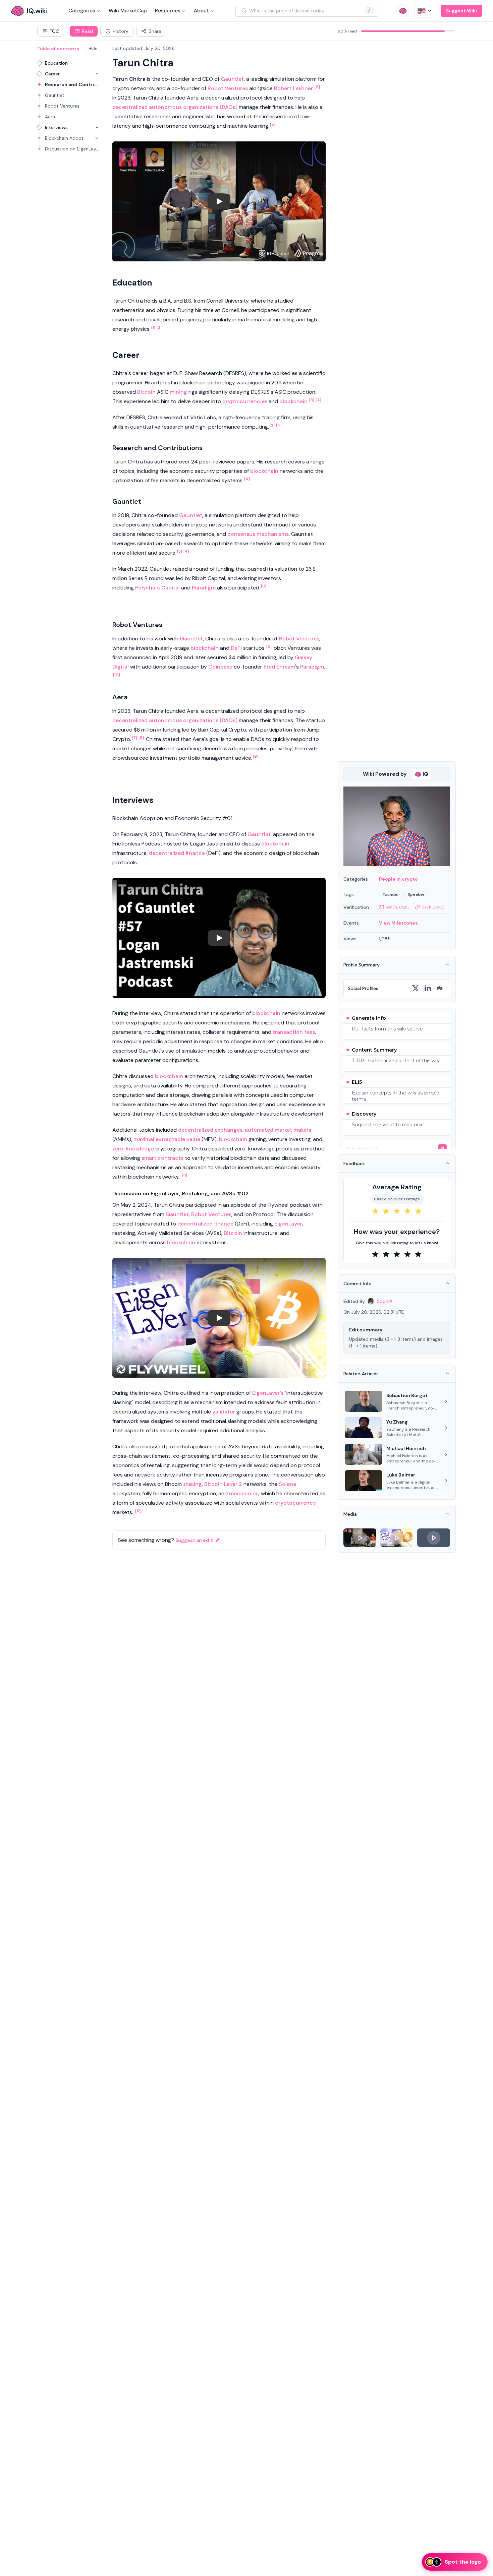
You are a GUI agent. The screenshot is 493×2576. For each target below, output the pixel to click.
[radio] (375, 1211)
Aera (50, 117)
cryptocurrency (295, 1503)
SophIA (385, 1301)
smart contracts (162, 1158)
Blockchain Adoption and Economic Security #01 (67, 138)
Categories (82, 11)
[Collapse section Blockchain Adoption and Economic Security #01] (97, 138)
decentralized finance (177, 853)
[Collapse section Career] (97, 74)
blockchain (293, 401)
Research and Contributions (73, 84)
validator (224, 1412)
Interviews (56, 127)
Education (56, 63)
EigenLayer (288, 1224)
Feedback (354, 1164)
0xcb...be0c (433, 907)
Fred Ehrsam (279, 667)
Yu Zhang (397, 1422)
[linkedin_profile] (428, 988)
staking (193, 1484)
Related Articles (361, 1374)
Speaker (416, 894)
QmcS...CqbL (398, 907)
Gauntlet (55, 95)
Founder (391, 894)
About (201, 11)
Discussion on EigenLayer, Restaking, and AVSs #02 (73, 149)
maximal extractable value (167, 1139)
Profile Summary (362, 965)
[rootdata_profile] (440, 988)
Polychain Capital (157, 588)
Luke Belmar (401, 1475)
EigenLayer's (268, 1393)
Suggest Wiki (461, 11)
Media (350, 1514)
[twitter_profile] (416, 988)
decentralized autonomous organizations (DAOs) (175, 107)
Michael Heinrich (406, 1448)
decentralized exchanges (210, 1130)
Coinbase (220, 667)
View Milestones (398, 923)
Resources (168, 11)
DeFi (236, 648)
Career (52, 74)
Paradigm (204, 588)
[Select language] (425, 11)
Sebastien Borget (407, 1395)
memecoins (244, 1493)
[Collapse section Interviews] (97, 127)
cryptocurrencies (245, 401)
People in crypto (398, 879)
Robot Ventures (62, 106)
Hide (93, 49)
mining (178, 392)
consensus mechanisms (258, 534)
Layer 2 (233, 1484)
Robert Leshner (293, 88)
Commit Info (358, 1283)
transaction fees (294, 1032)
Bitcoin (146, 392)
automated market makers (278, 1130)
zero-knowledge (133, 1149)
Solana (287, 1484)
